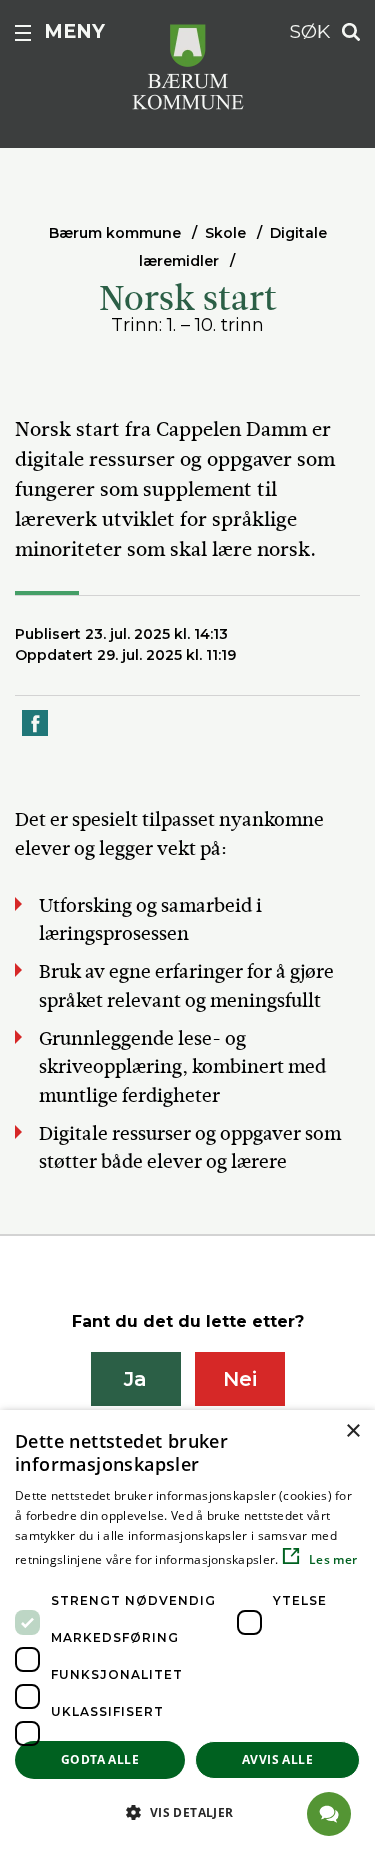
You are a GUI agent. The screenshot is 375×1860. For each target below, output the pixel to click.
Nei (240, 1379)
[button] (187, 1812)
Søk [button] (310, 31)
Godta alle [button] (100, 1759)
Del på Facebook (36, 734)
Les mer (331, 1559)
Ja (135, 1379)
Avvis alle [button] (277, 1759)
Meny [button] (74, 31)
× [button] (352, 1431)
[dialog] (187, 1635)
